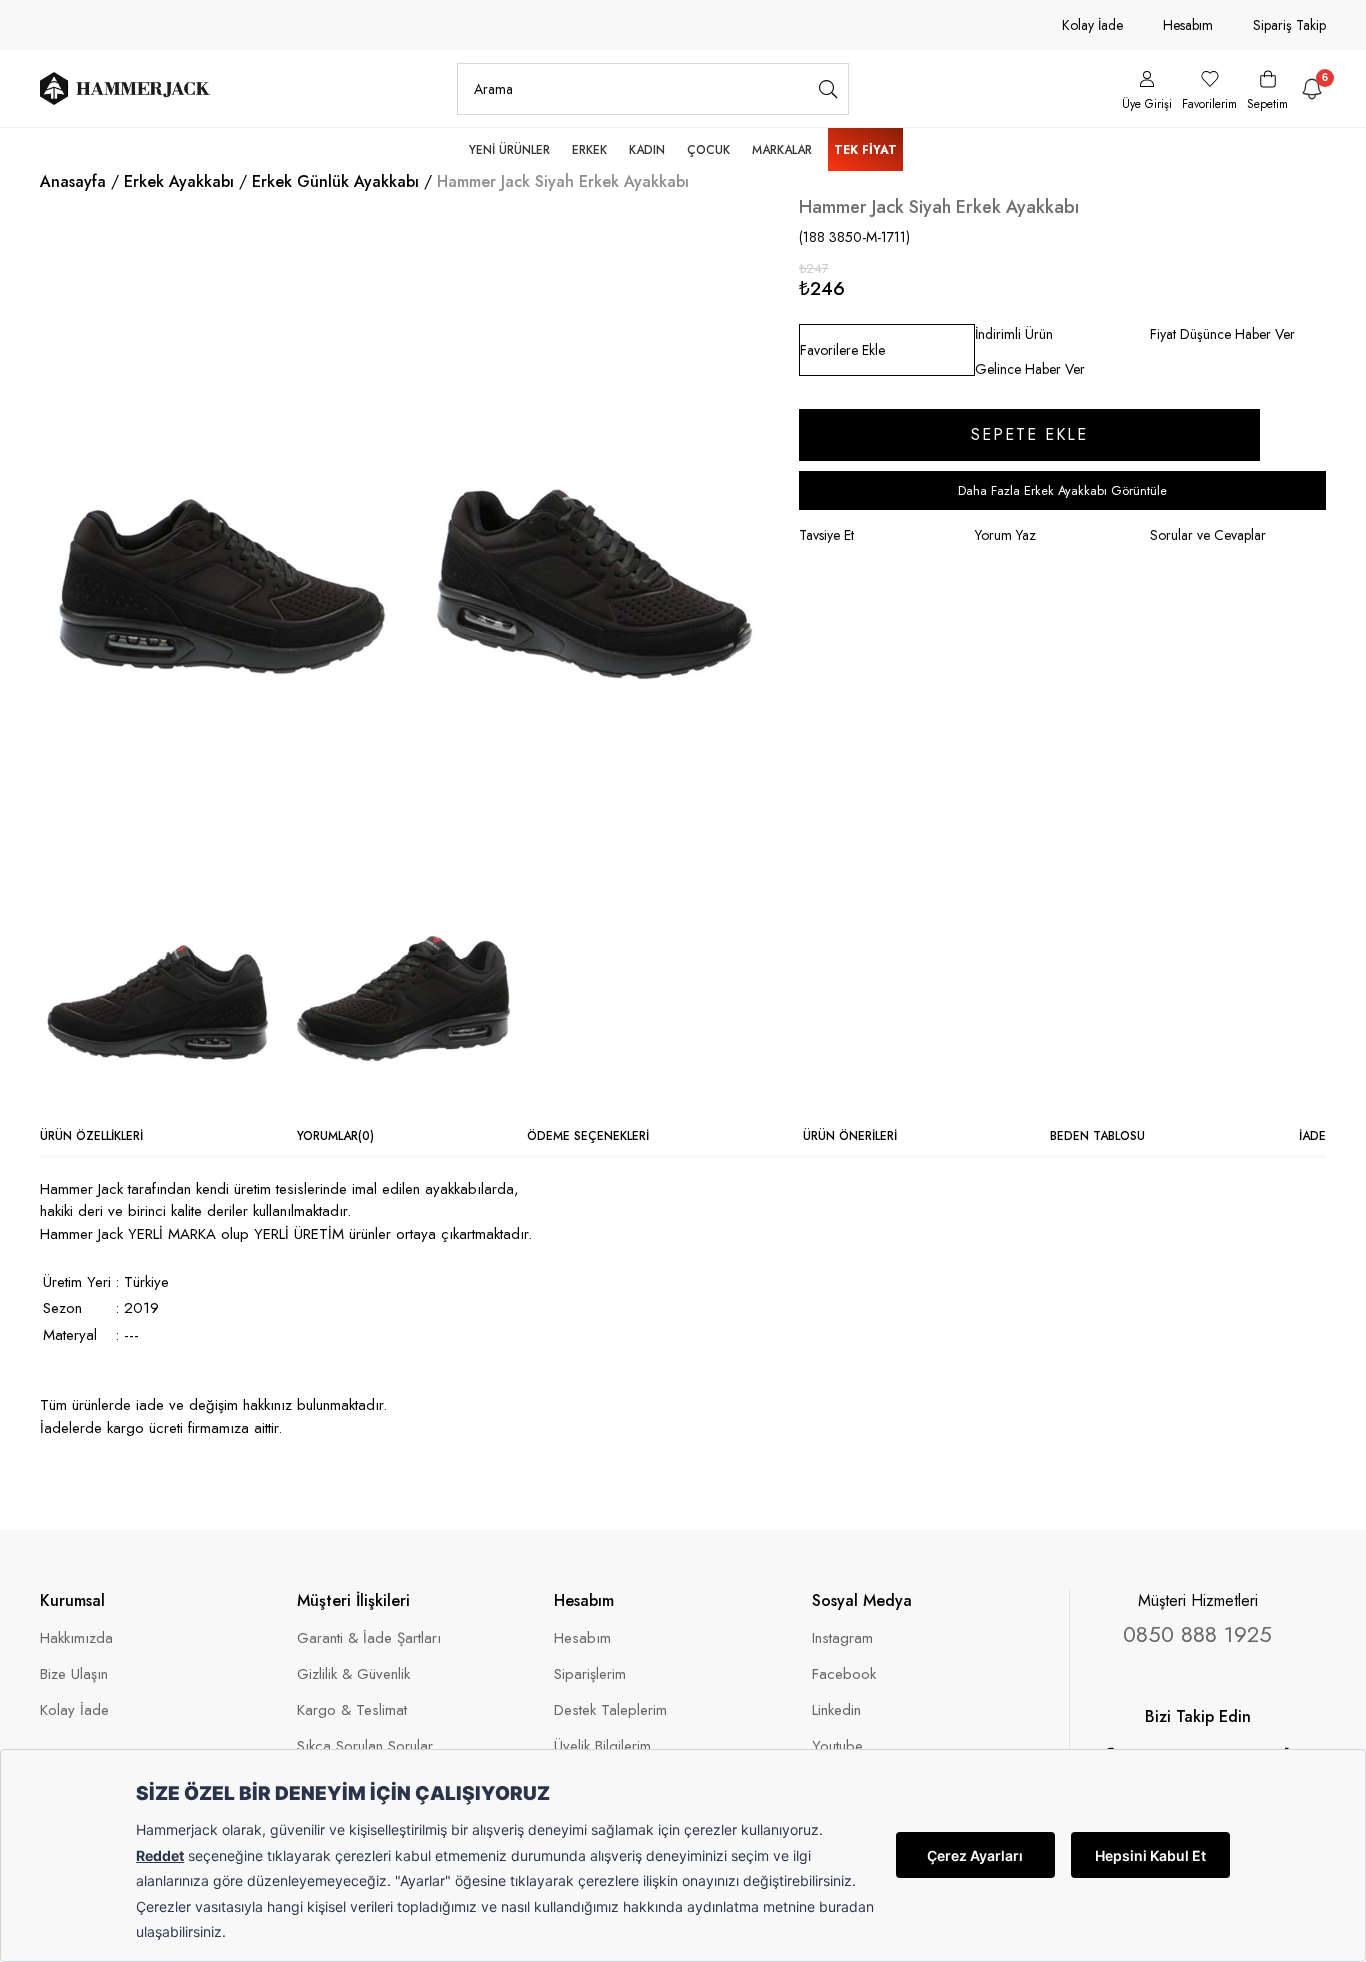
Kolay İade (1092, 25)
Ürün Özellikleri (91, 1136)
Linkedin (836, 1710)
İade (1312, 1136)
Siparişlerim (590, 1674)
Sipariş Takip (1289, 25)
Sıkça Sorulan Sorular (365, 1746)
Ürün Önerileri (850, 1136)
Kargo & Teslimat (352, 1710)
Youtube (837, 1746)
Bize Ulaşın (74, 1674)
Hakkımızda (76, 1638)
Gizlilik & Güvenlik (353, 1674)
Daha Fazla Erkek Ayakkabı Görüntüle (1062, 490)
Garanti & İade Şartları (369, 1638)
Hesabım (1188, 25)
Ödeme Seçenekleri (588, 1136)
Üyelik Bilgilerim (602, 1746)
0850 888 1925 (1197, 1634)
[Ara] (828, 89)
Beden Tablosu (1097, 1136)
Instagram (842, 1638)
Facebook (844, 1674)
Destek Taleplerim (610, 1710)
